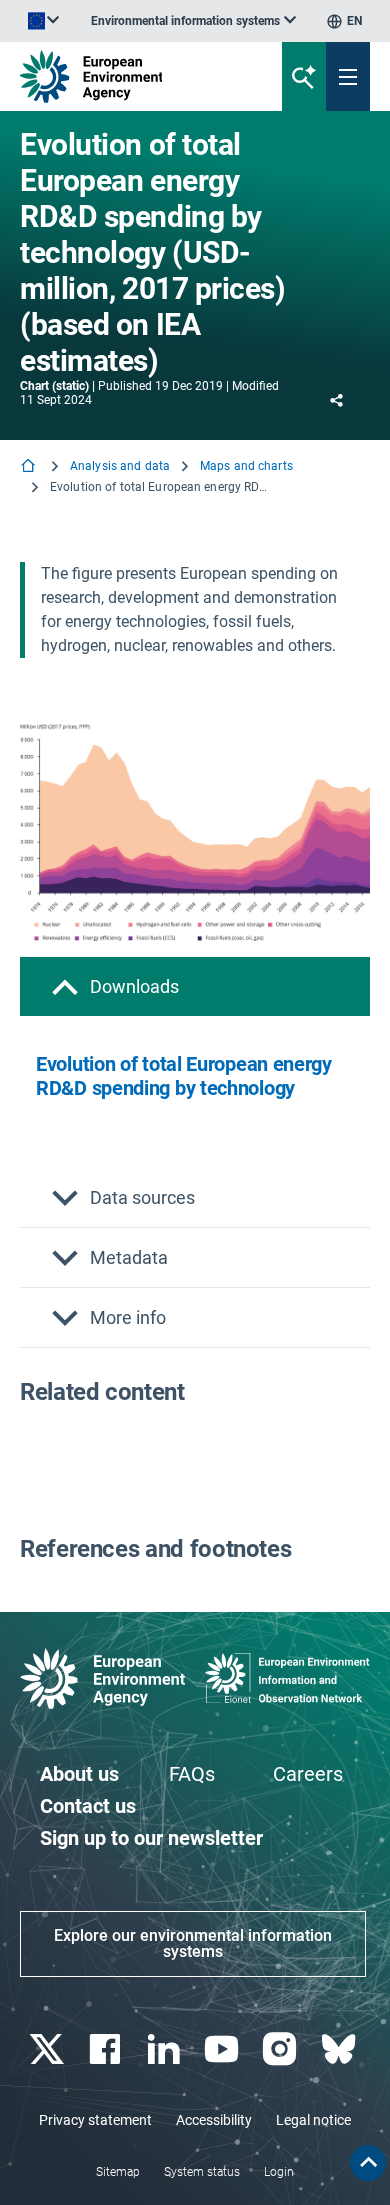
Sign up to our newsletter (151, 1838)
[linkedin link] (165, 2049)
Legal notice (313, 2120)
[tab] (195, 986)
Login (279, 2172)
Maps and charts (246, 466)
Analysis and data (120, 466)
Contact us (88, 1806)
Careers (308, 1774)
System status (202, 2172)
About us (79, 1774)
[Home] (30, 467)
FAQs (192, 1774)
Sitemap (118, 2172)
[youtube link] (224, 2049)
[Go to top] (368, 2163)
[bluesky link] (340, 2049)
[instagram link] (282, 2049)
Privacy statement (95, 2120)
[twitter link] (49, 2049)
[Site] (131, 76)
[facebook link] (107, 2049)
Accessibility (214, 2120)
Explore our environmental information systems (193, 1943)
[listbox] (193, 21)
